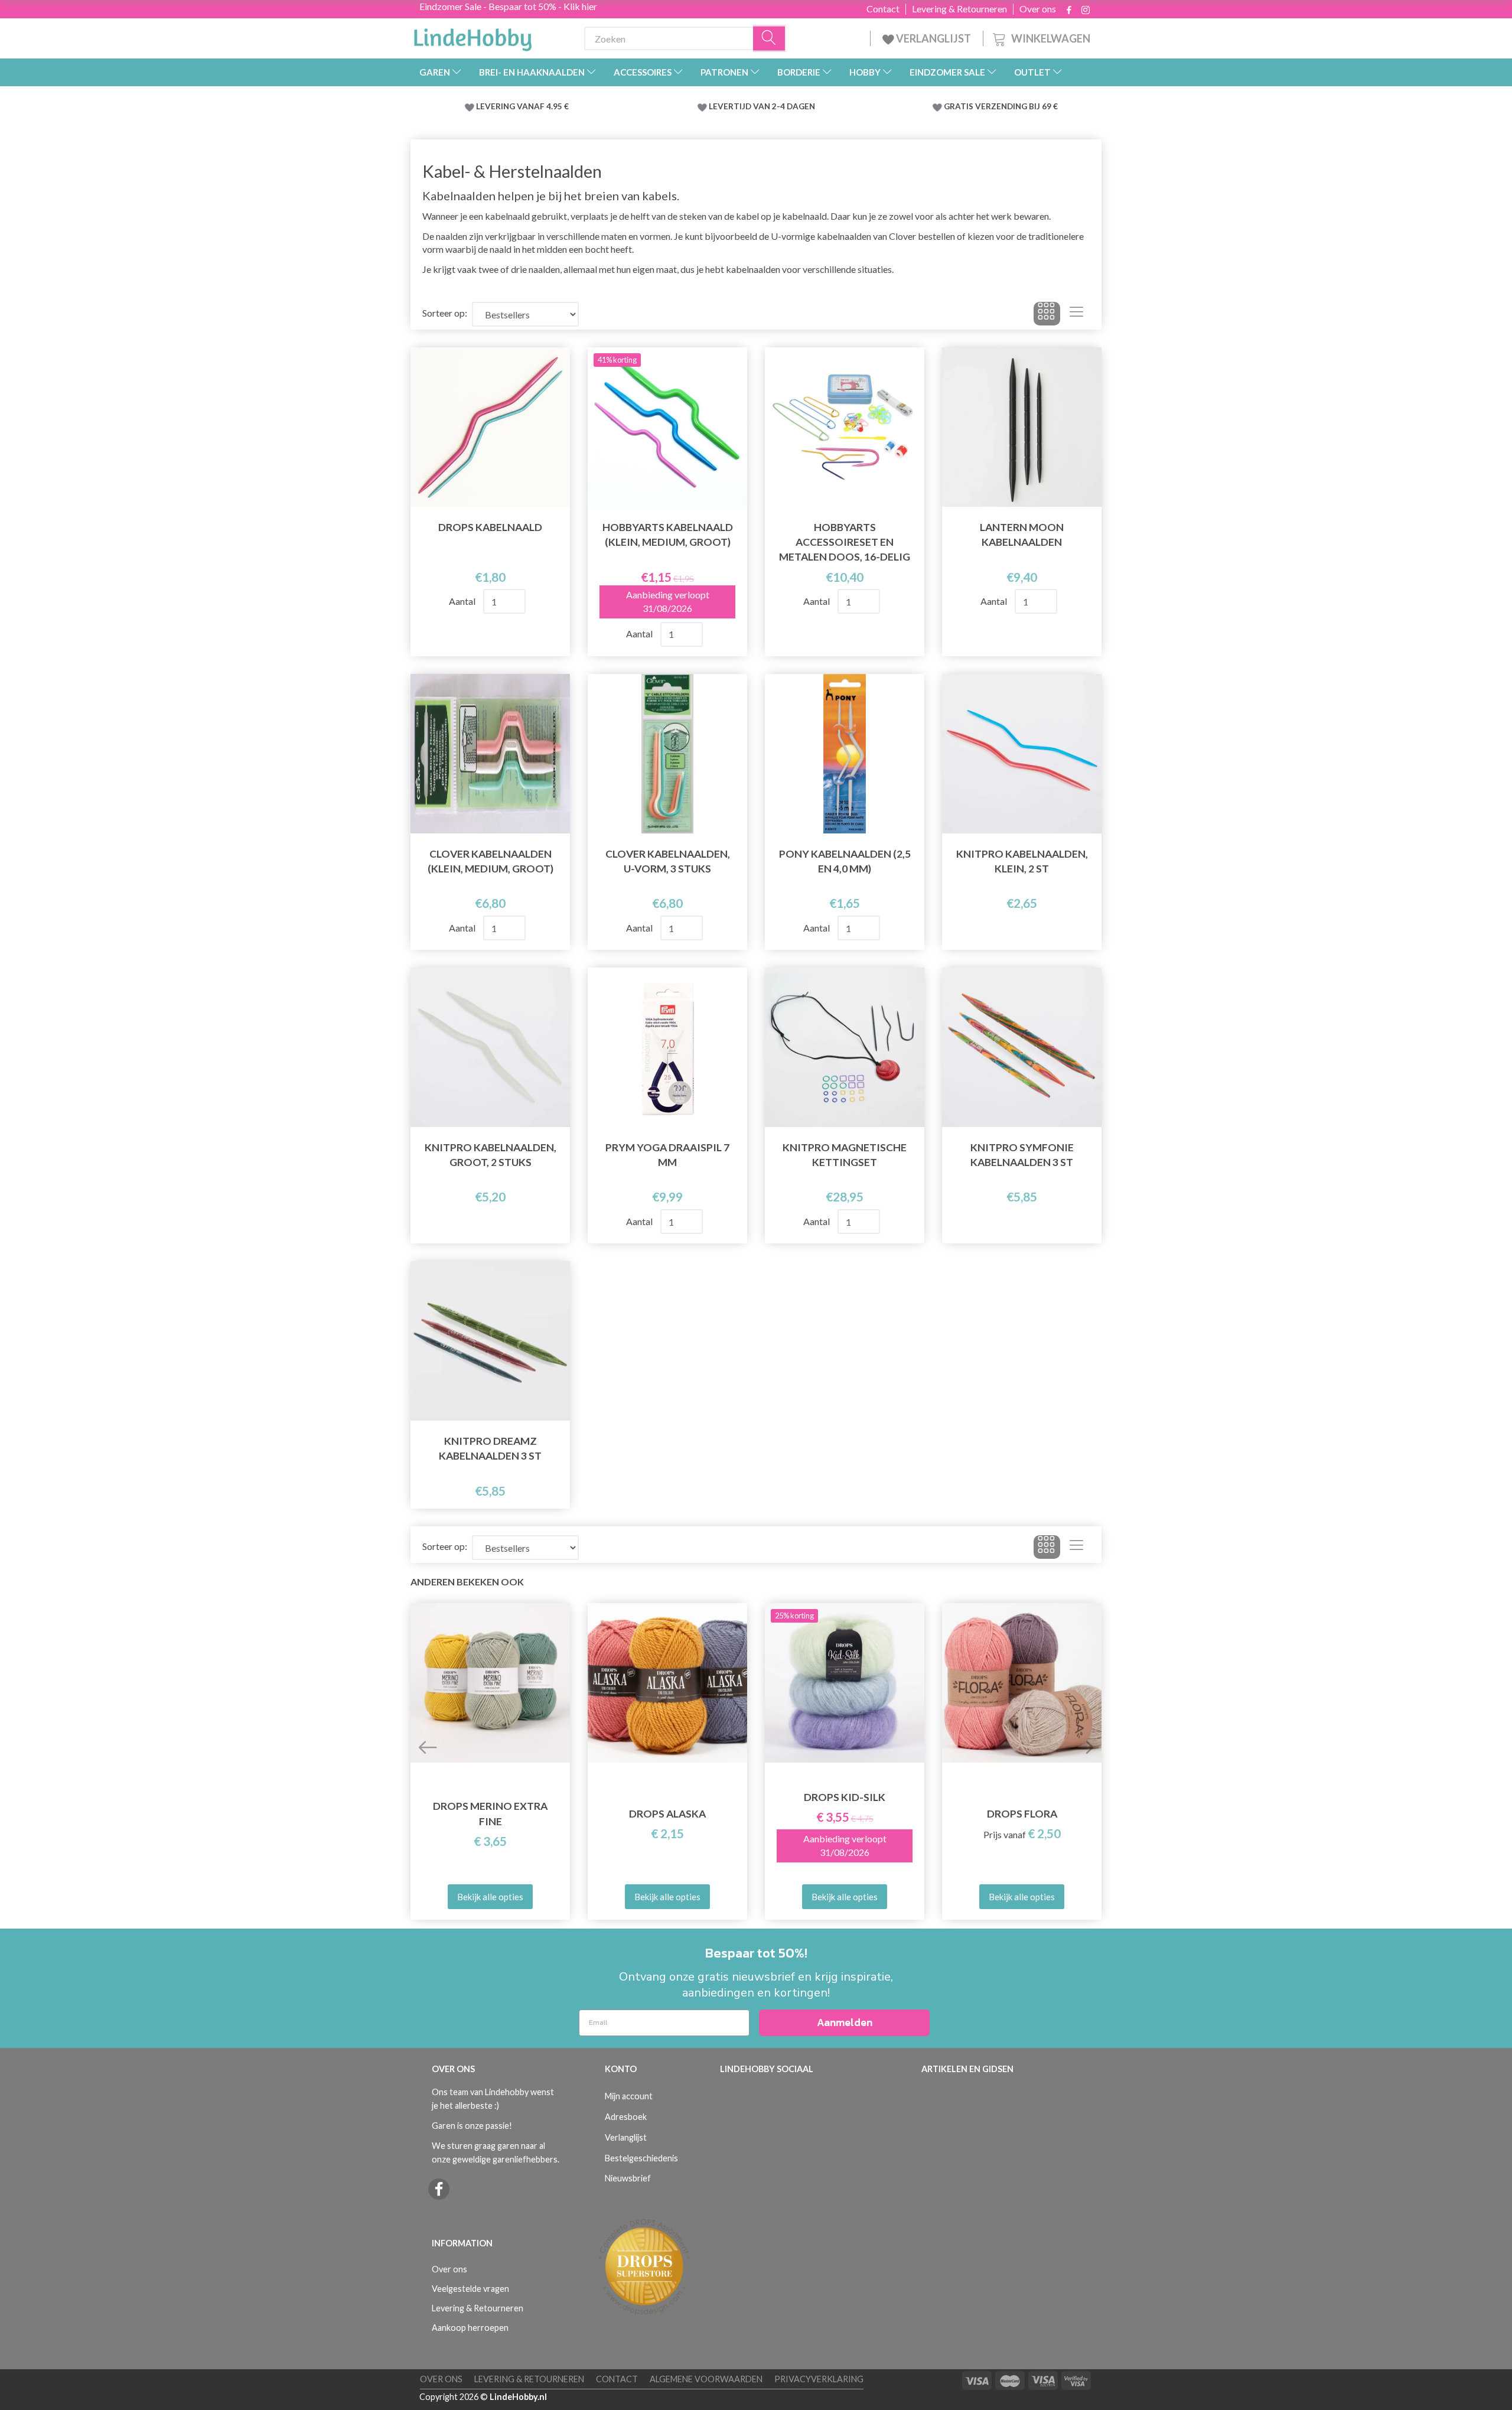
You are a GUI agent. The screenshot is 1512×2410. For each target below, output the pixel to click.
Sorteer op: (445, 313)
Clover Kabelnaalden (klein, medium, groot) (491, 861)
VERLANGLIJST (933, 38)
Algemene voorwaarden (706, 2379)
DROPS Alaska (667, 1814)
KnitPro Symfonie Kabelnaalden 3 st (1022, 1155)
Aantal (463, 601)
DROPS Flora (1022, 1814)
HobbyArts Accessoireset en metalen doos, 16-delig (845, 542)
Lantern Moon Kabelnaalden (1022, 535)
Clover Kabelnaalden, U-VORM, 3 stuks (668, 861)
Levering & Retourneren (959, 9)
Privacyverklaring (819, 2379)
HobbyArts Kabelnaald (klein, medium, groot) (668, 535)
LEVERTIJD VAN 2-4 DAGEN (762, 106)
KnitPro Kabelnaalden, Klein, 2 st (1022, 861)
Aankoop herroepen (470, 2328)
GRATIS (959, 106)
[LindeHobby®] (472, 36)
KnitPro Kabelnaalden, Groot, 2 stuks (491, 1155)
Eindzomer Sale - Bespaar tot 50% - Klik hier (508, 6)
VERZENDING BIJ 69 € (1016, 106)
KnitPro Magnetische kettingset (845, 1155)
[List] (1076, 314)
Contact (883, 9)
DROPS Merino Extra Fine (490, 1813)
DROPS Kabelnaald (490, 527)
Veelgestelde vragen (470, 2289)
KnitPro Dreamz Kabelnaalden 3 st (490, 1448)
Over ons (1038, 9)
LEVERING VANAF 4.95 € (522, 106)
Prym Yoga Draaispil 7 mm (667, 1155)
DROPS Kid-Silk (845, 1797)
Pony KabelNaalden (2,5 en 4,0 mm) (845, 861)
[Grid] (1047, 314)
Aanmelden (845, 2022)
